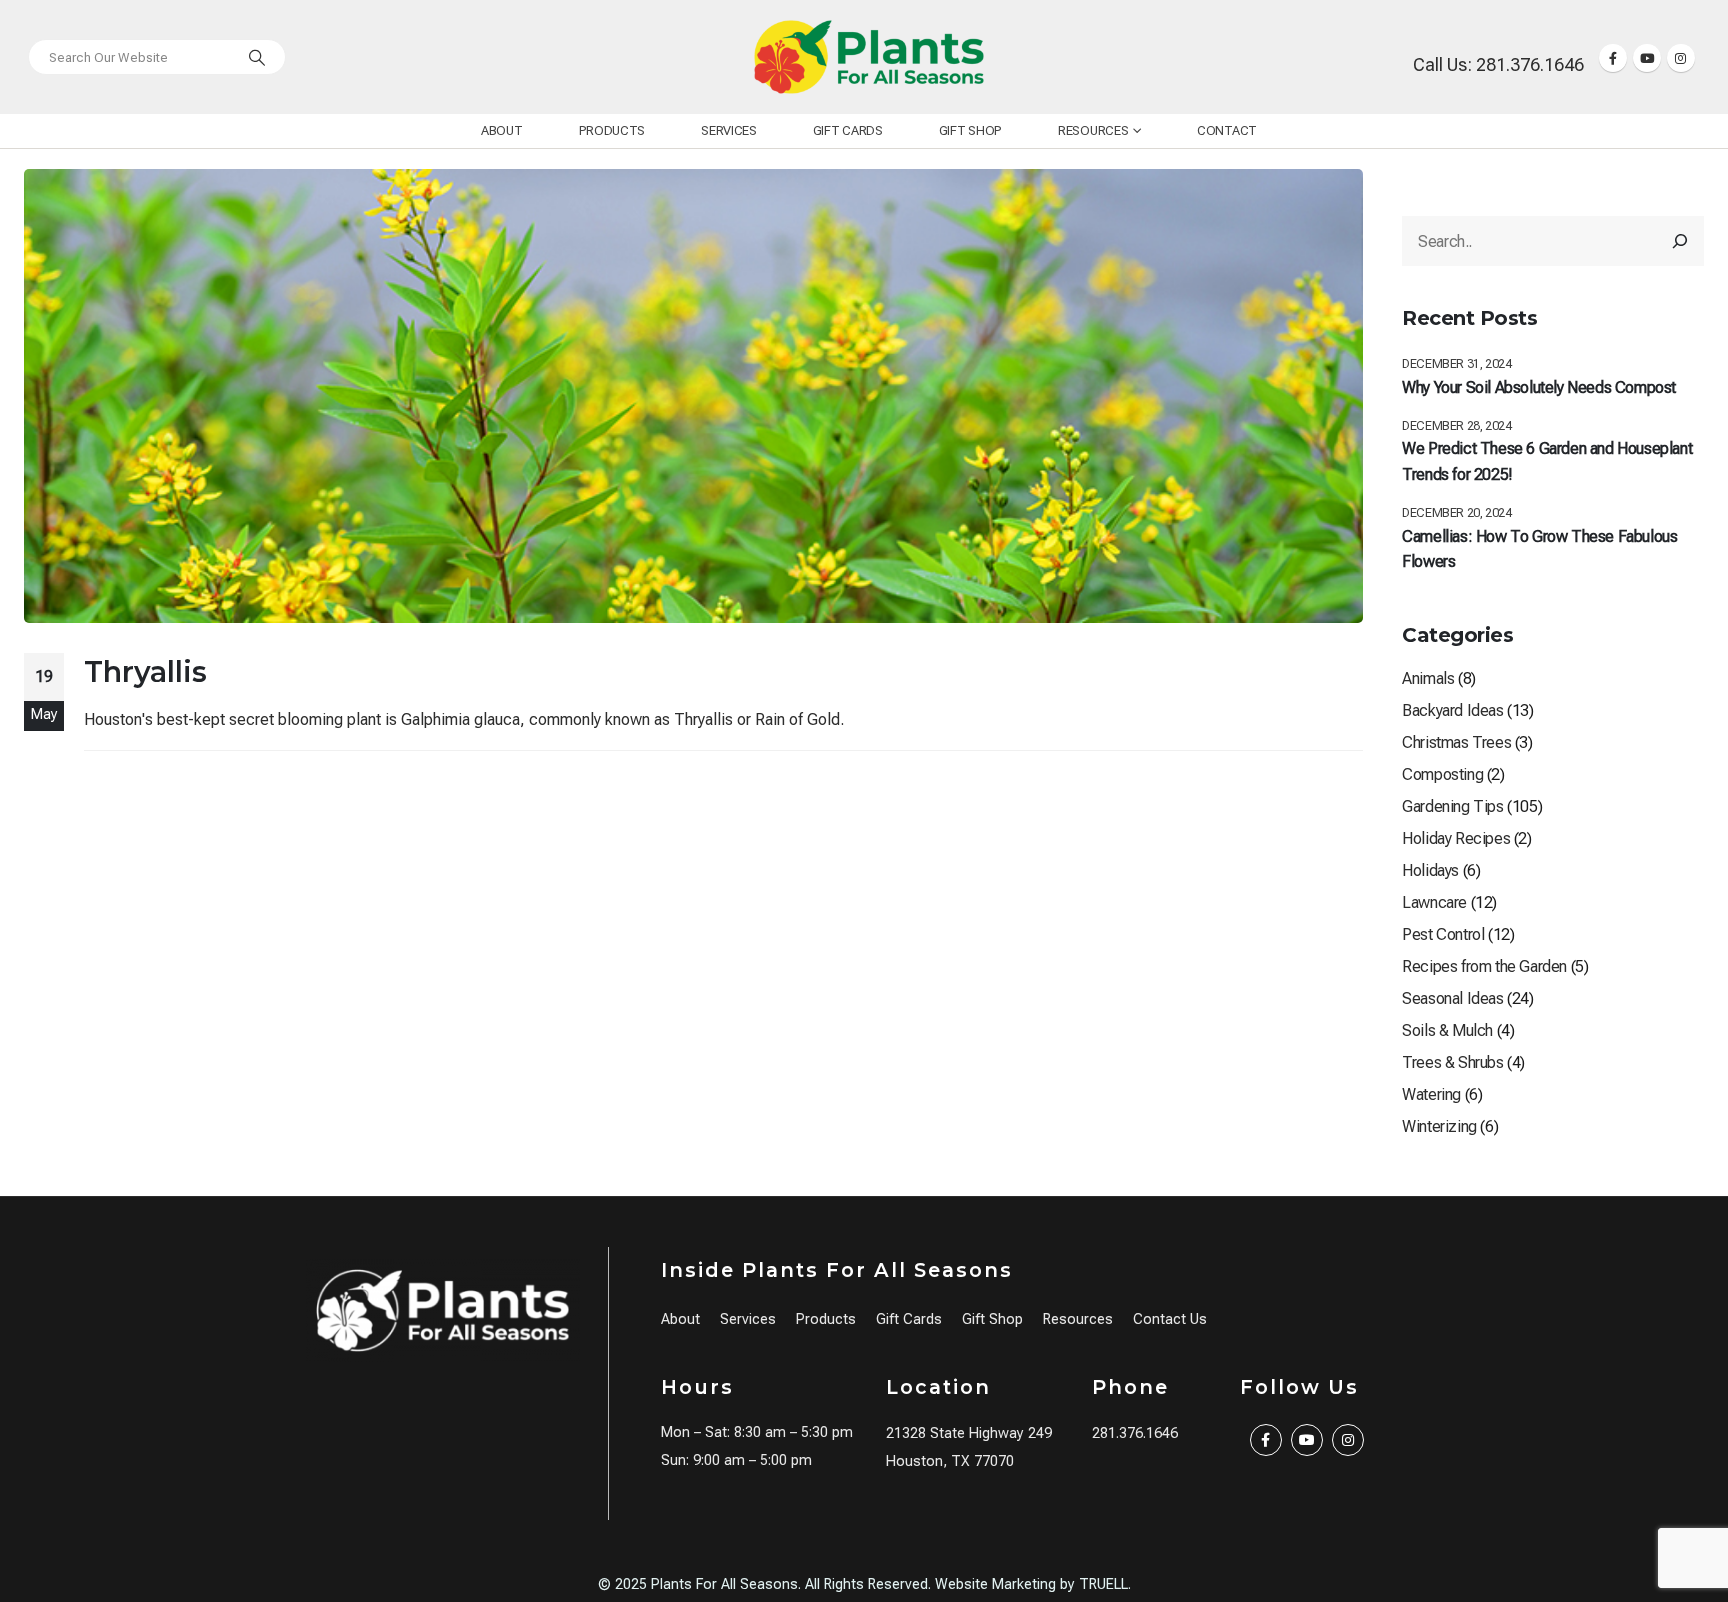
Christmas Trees (1456, 742)
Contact (1227, 130)
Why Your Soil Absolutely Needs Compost (1539, 387)
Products (612, 130)
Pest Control (1443, 934)
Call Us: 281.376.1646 (1498, 64)
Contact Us (1170, 1319)
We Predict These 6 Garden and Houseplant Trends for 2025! (1547, 461)
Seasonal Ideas (1452, 998)
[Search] (257, 57)
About (502, 130)
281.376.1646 (1135, 1433)
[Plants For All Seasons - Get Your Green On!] (869, 57)
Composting (1442, 774)
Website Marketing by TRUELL (1031, 1584)
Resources (1093, 130)
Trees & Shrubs (1452, 1062)
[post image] (693, 395)
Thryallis (145, 671)
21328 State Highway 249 (969, 1433)
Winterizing (1439, 1126)
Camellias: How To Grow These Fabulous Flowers (1539, 549)
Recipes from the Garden (1484, 966)
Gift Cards (848, 130)
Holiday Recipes (1456, 838)
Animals (1428, 678)
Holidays (1430, 870)
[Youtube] (1647, 58)
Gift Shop (970, 130)
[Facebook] (1613, 58)
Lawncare (1434, 902)
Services (729, 130)
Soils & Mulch (1447, 1030)
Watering (1431, 1094)
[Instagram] (1681, 58)
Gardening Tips (1452, 806)
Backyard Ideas (1452, 710)
